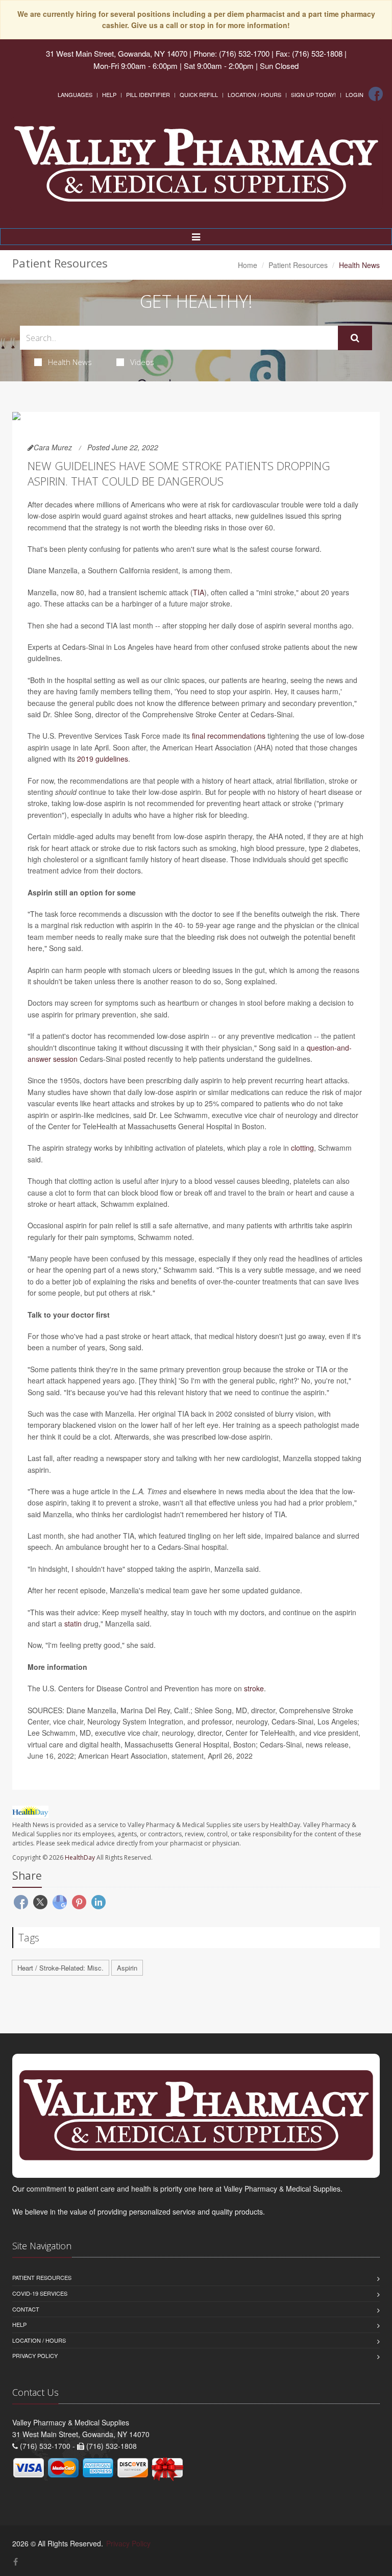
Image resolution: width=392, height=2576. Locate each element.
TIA (199, 592)
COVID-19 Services (40, 2293)
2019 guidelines (103, 759)
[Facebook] (376, 94)
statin (73, 1623)
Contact (26, 2309)
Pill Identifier (148, 94)
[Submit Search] (355, 338)
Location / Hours (254, 94)
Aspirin (127, 1968)
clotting (302, 1148)
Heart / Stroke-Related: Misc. (60, 1968)
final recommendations (229, 736)
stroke (254, 1688)
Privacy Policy (35, 2355)
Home (248, 265)
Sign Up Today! (313, 94)
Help (109, 94)
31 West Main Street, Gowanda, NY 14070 (117, 53)
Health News (70, 362)
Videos (142, 362)
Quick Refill (199, 94)
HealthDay (80, 1857)
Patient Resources (298, 265)
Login (354, 94)
